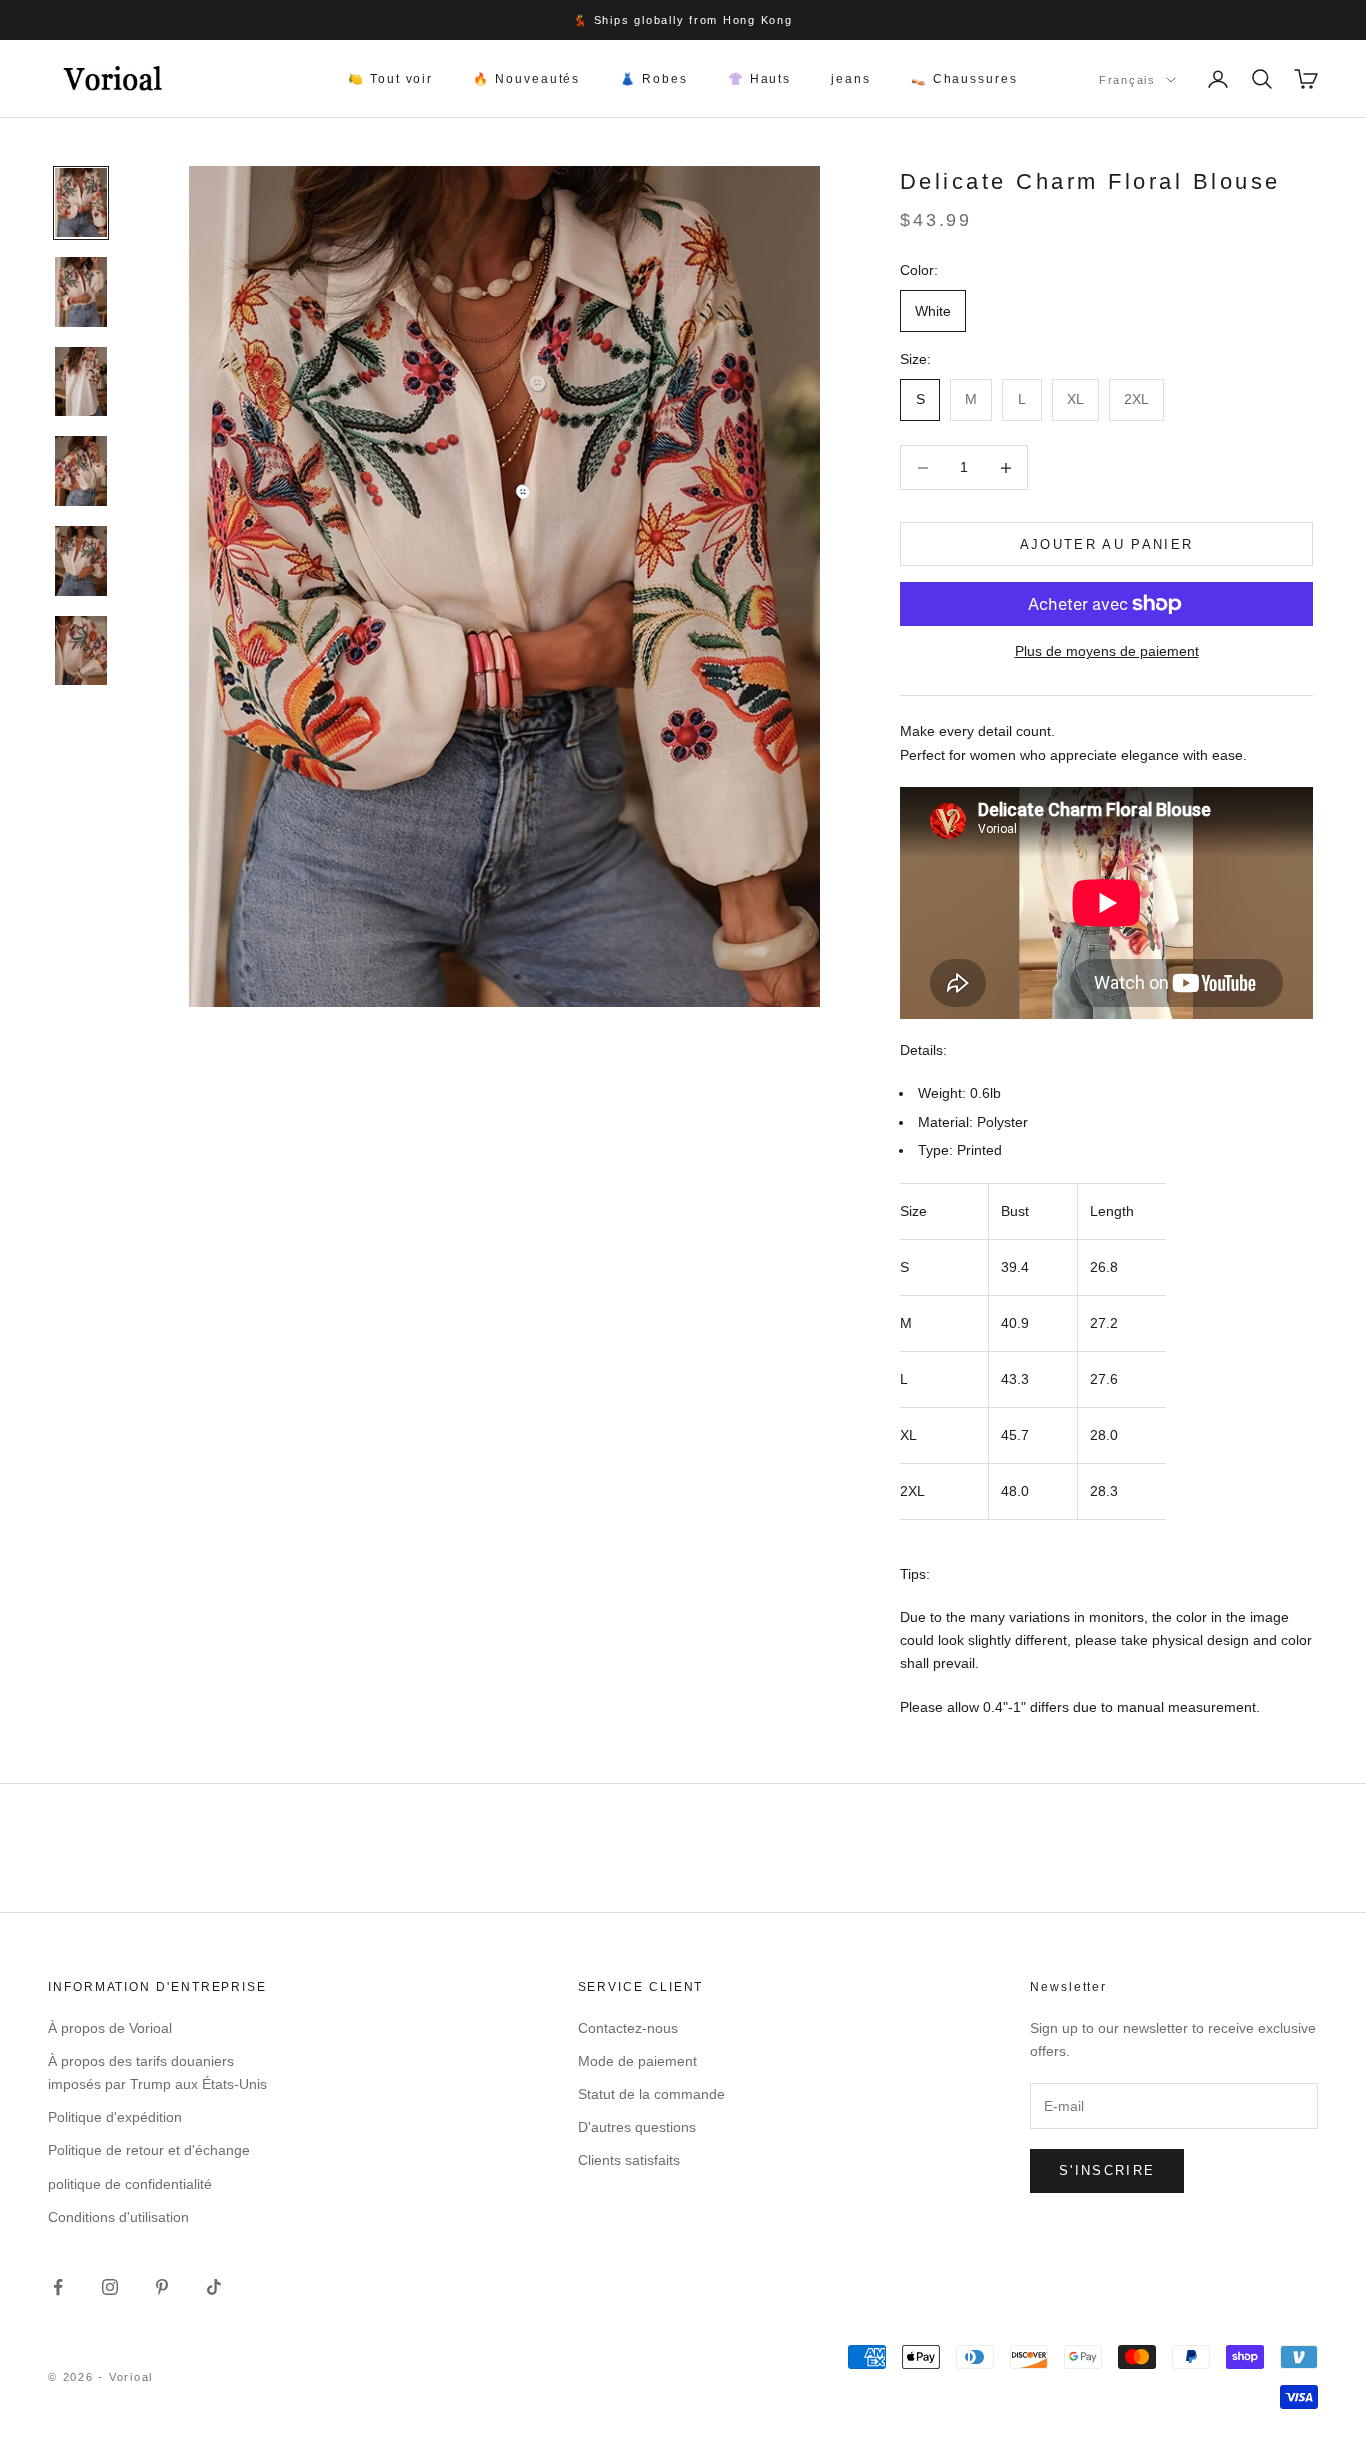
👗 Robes (653, 79)
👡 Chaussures (964, 79)
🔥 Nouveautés (526, 79)
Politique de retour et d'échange (149, 2150)
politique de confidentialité (130, 2184)
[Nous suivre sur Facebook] (58, 2287)
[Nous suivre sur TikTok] (214, 2287)
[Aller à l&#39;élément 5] (81, 561)
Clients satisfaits (629, 2160)
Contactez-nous (628, 2028)
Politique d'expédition (115, 2117)
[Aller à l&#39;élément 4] (81, 471)
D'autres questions (637, 2127)
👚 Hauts (759, 79)
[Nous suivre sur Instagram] (110, 2287)
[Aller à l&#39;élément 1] (81, 203)
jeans (851, 79)
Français (1127, 80)
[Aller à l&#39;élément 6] (81, 651)
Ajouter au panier (1107, 544)
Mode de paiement (637, 2061)
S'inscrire (1107, 2170)
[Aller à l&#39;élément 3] (81, 382)
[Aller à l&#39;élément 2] (81, 292)
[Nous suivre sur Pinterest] (162, 2287)
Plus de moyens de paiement (1107, 651)
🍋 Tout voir (390, 79)
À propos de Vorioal (110, 2028)
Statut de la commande (651, 2094)
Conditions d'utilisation (118, 2217)
